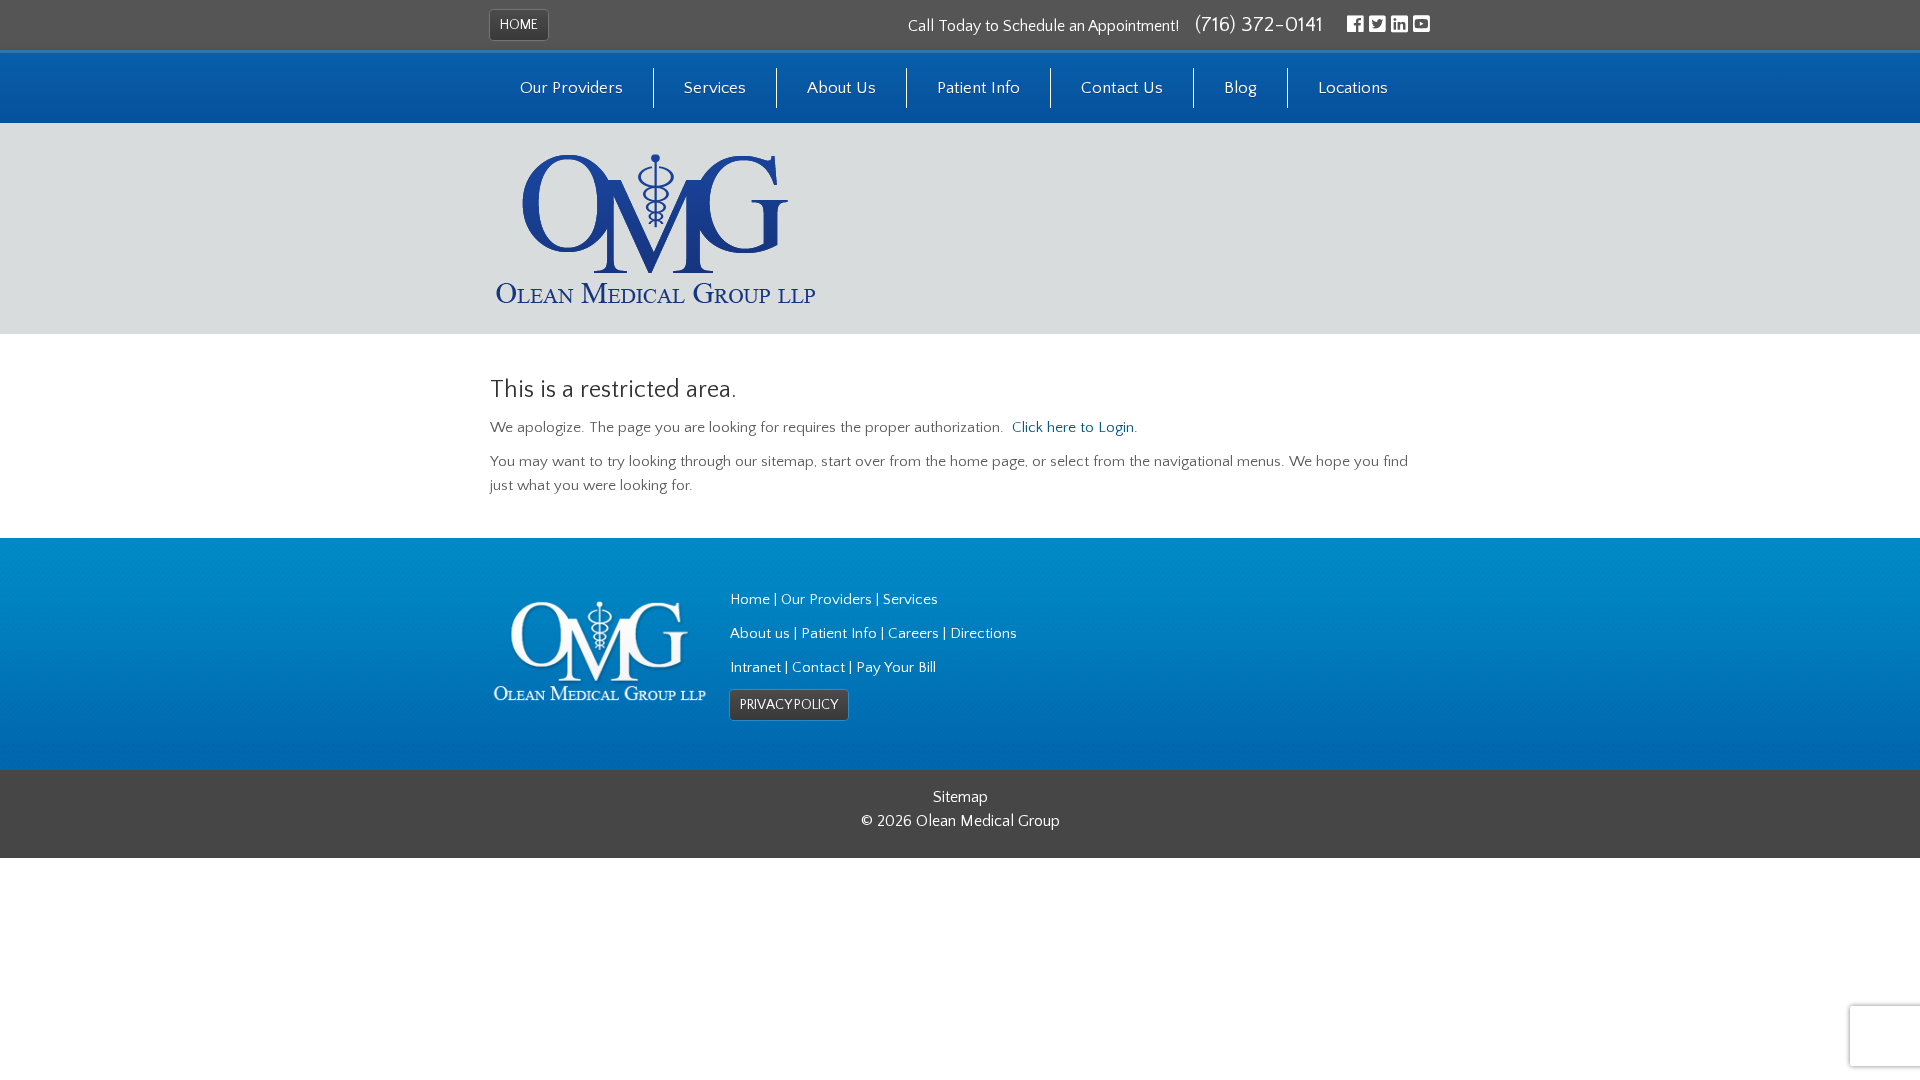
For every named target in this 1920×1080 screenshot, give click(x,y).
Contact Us (1122, 88)
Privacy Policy (789, 705)
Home (519, 25)
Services (715, 88)
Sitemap (960, 797)
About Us (841, 88)
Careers (913, 633)
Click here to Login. (1075, 427)
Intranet (755, 667)
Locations (1353, 88)
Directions (983, 633)
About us (760, 633)
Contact (818, 667)
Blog (1240, 88)
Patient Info (978, 88)
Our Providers (571, 88)
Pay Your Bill (896, 667)
